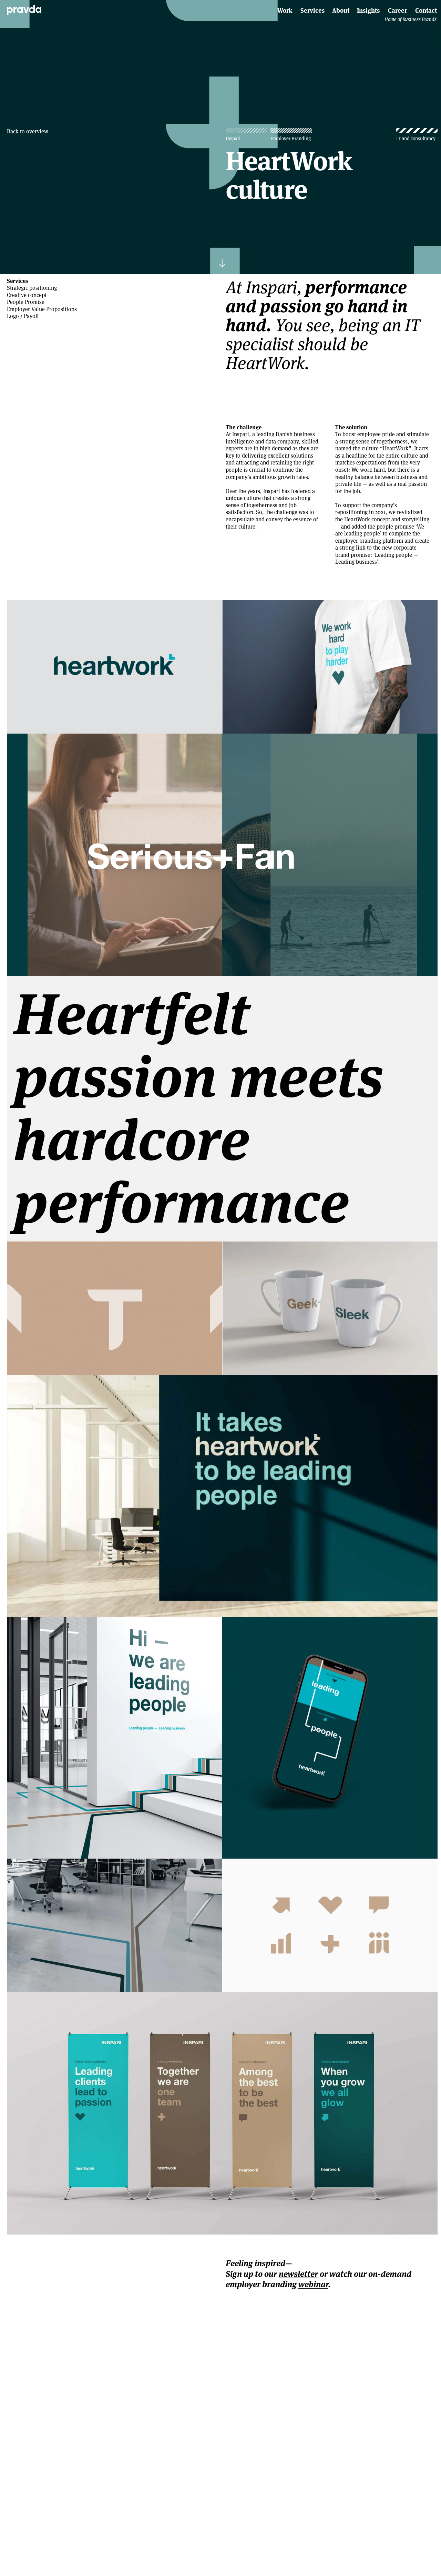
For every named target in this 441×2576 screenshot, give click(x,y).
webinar (313, 2284)
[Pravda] (24, 10)
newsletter (298, 2274)
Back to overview (28, 132)
